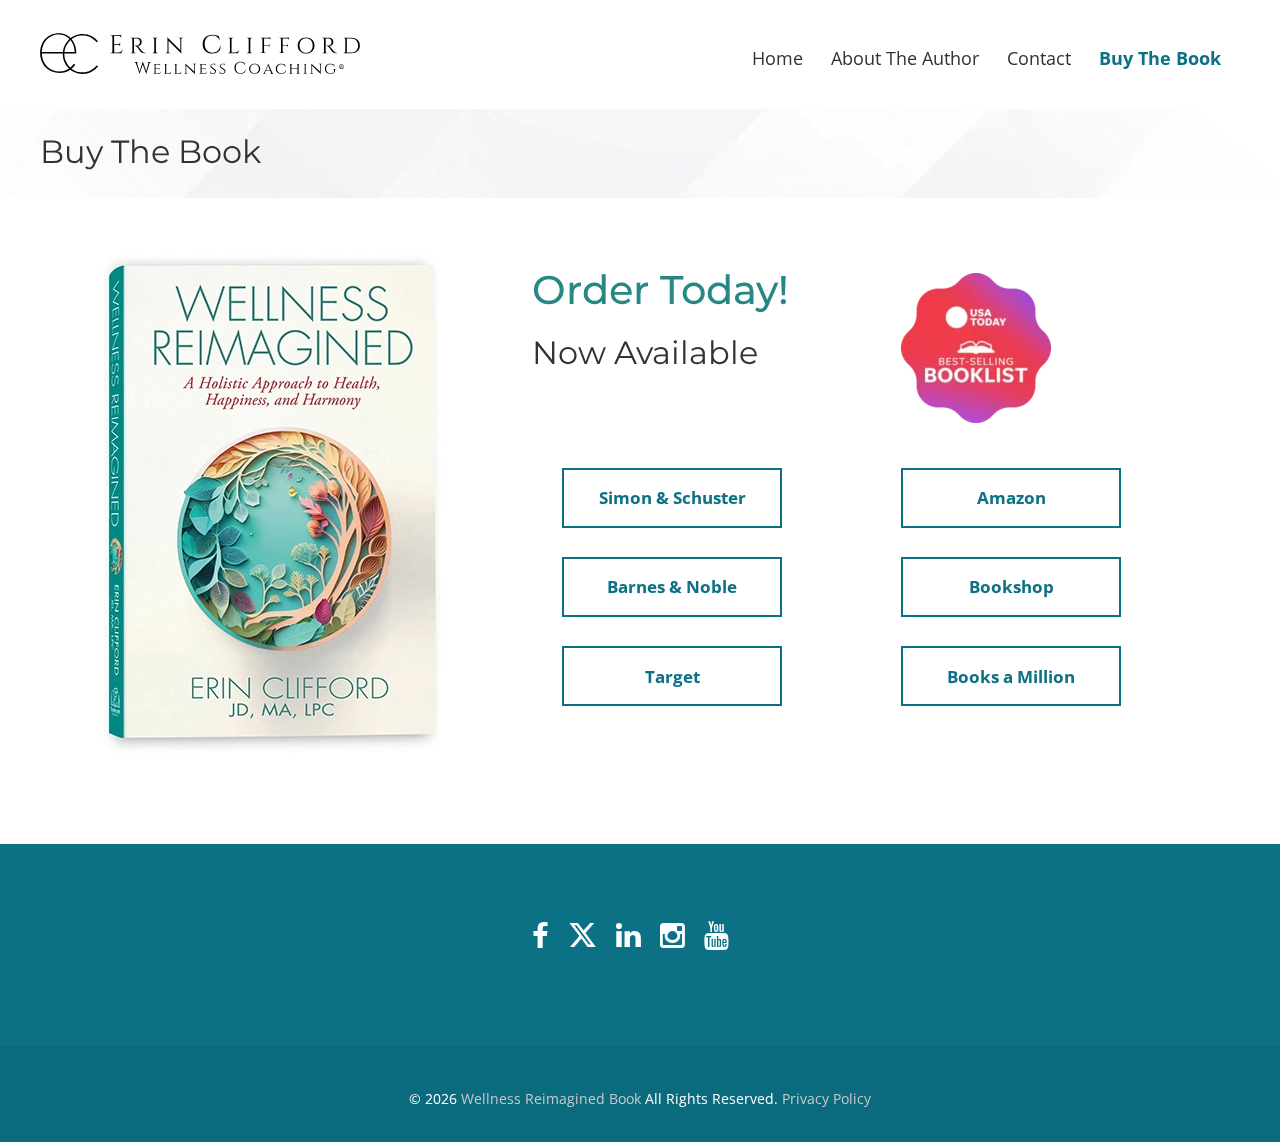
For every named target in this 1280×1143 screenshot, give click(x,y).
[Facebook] (544, 937)
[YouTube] (720, 937)
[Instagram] (676, 937)
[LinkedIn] (632, 937)
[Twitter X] (586, 936)
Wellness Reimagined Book (551, 1098)
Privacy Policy (826, 1098)
